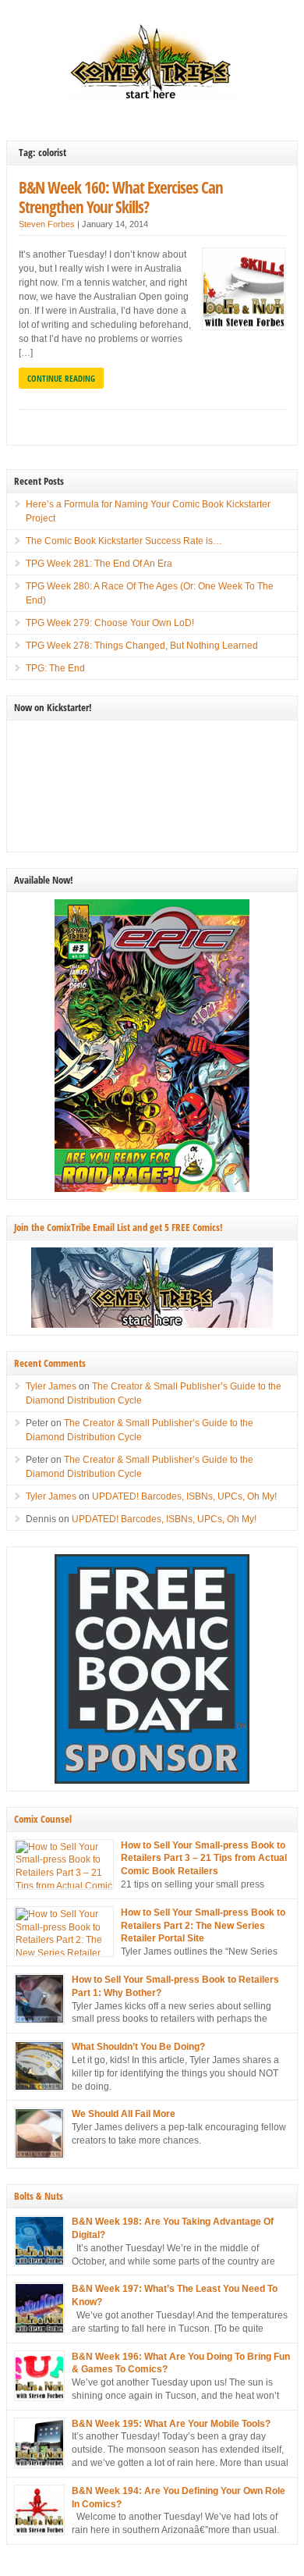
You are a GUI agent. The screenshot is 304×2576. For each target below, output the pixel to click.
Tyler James (51, 1386)
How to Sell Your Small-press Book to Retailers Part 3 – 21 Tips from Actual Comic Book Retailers (204, 1859)
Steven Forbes (47, 224)
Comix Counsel (43, 1819)
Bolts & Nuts (39, 2196)
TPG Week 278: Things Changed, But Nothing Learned (142, 646)
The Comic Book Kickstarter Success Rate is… (124, 541)
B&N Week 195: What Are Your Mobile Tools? (171, 2424)
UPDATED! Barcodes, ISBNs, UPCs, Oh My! (184, 1496)
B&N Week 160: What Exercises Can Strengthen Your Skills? (121, 197)
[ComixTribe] (152, 98)
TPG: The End (55, 668)
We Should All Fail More (124, 2114)
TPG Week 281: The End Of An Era (99, 564)
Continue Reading (61, 378)
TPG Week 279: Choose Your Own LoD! (110, 623)
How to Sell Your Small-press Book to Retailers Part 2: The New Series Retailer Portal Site (203, 1926)
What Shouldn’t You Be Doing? (138, 2047)
